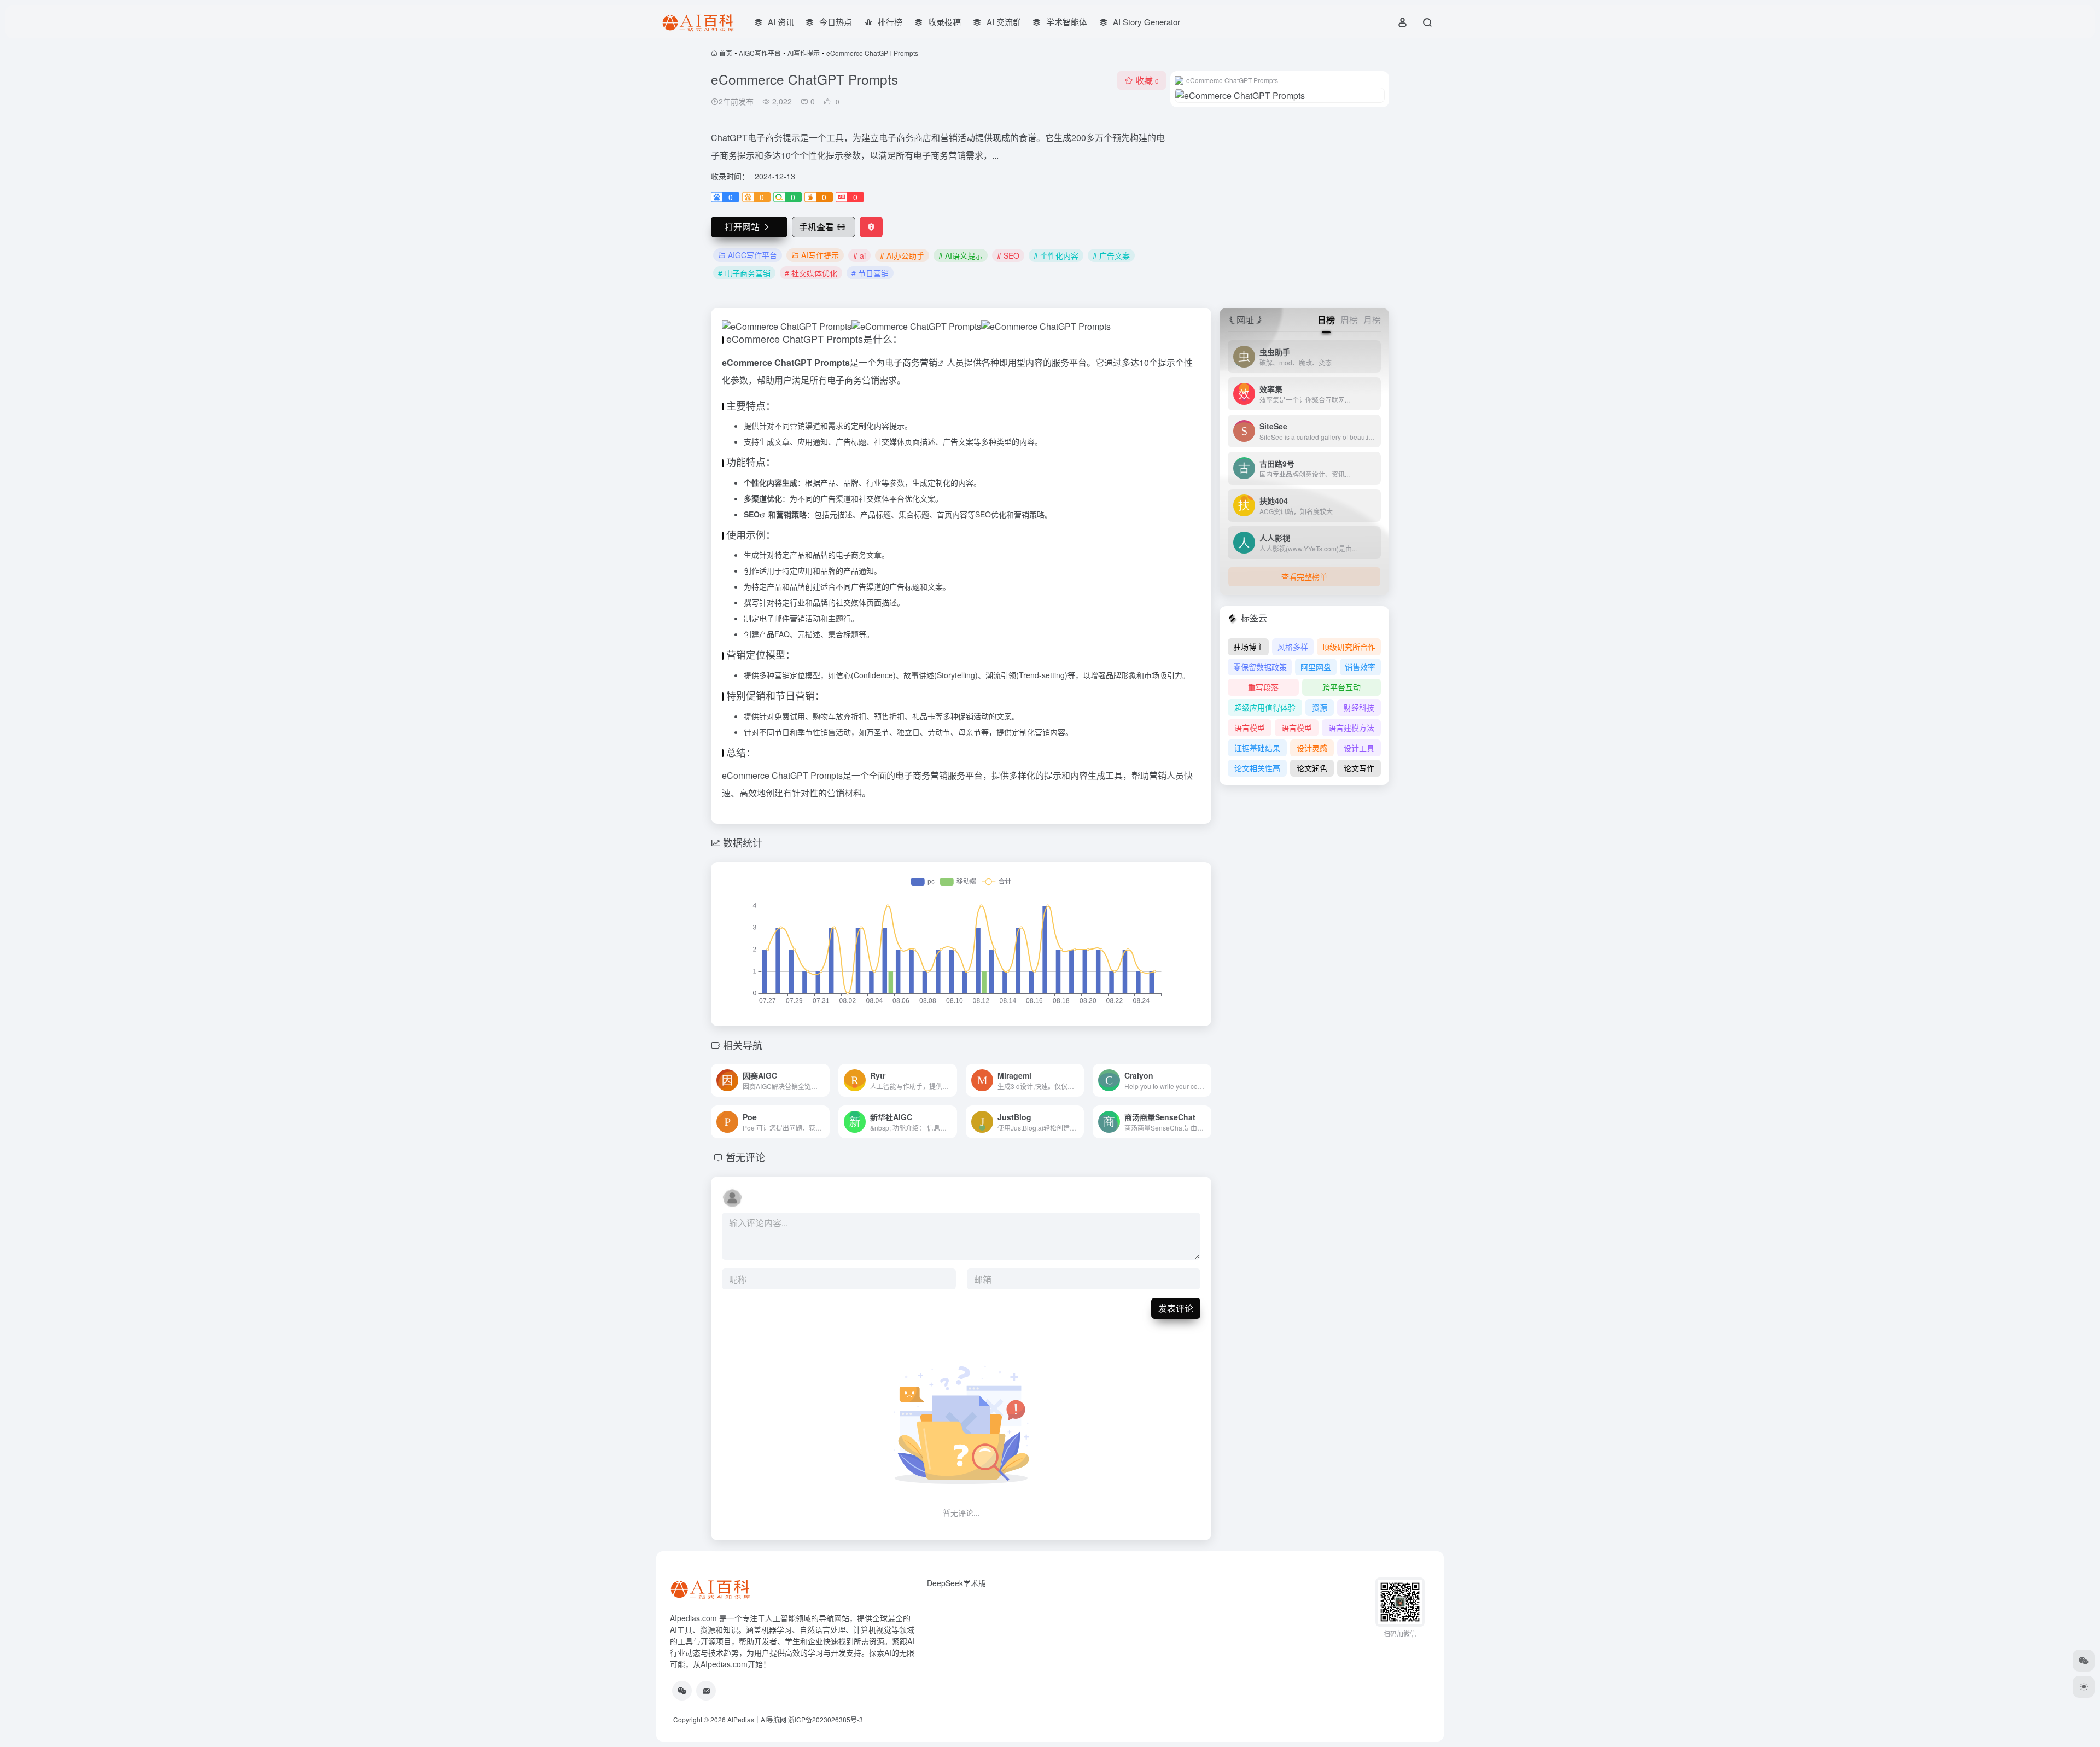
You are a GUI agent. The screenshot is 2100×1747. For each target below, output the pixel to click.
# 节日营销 (870, 273)
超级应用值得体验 (1265, 707)
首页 (726, 53)
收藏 (1147, 80)
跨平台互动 (1341, 687)
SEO (752, 514)
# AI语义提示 (961, 255)
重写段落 (1263, 687)
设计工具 (1359, 748)
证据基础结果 (1257, 748)
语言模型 (1250, 727)
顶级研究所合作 (1349, 647)
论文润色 (1312, 768)
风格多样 (1293, 647)
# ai (859, 255)
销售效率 (1360, 667)
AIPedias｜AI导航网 (757, 1719)
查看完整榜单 (1304, 576)
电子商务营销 (911, 362)
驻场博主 (1249, 647)
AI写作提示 (804, 53)
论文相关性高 (1257, 768)
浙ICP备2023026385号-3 (826, 1719)
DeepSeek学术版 (956, 1583)
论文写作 (1359, 768)
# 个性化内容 (1056, 255)
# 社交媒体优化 (811, 273)
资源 (1320, 707)
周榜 (1349, 320)
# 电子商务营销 (744, 273)
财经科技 (1359, 707)
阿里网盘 (1316, 667)
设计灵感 (1312, 748)
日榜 (1326, 320)
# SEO (1008, 255)
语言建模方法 (1351, 727)
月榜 (1372, 320)
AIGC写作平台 (760, 53)
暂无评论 (745, 1157)
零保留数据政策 (1260, 667)
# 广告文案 (1111, 255)
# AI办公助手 (902, 255)
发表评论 (1176, 1308)
